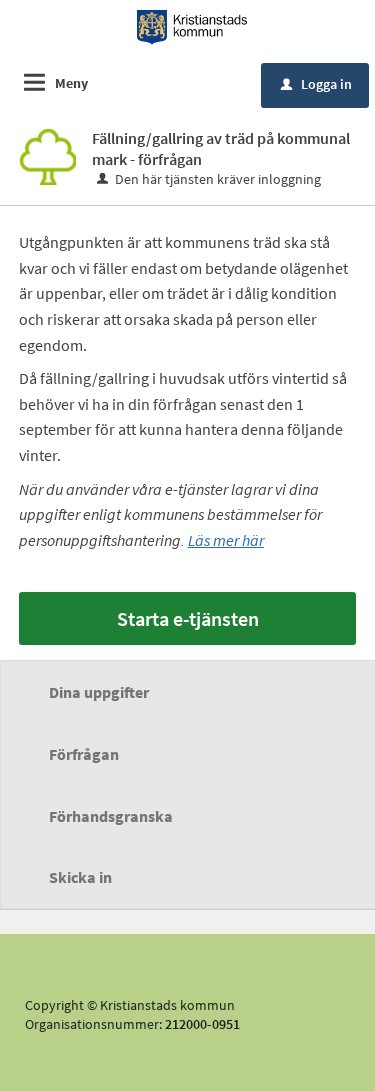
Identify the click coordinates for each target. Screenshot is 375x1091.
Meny (71, 83)
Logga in (316, 84)
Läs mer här (226, 540)
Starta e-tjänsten (188, 618)
